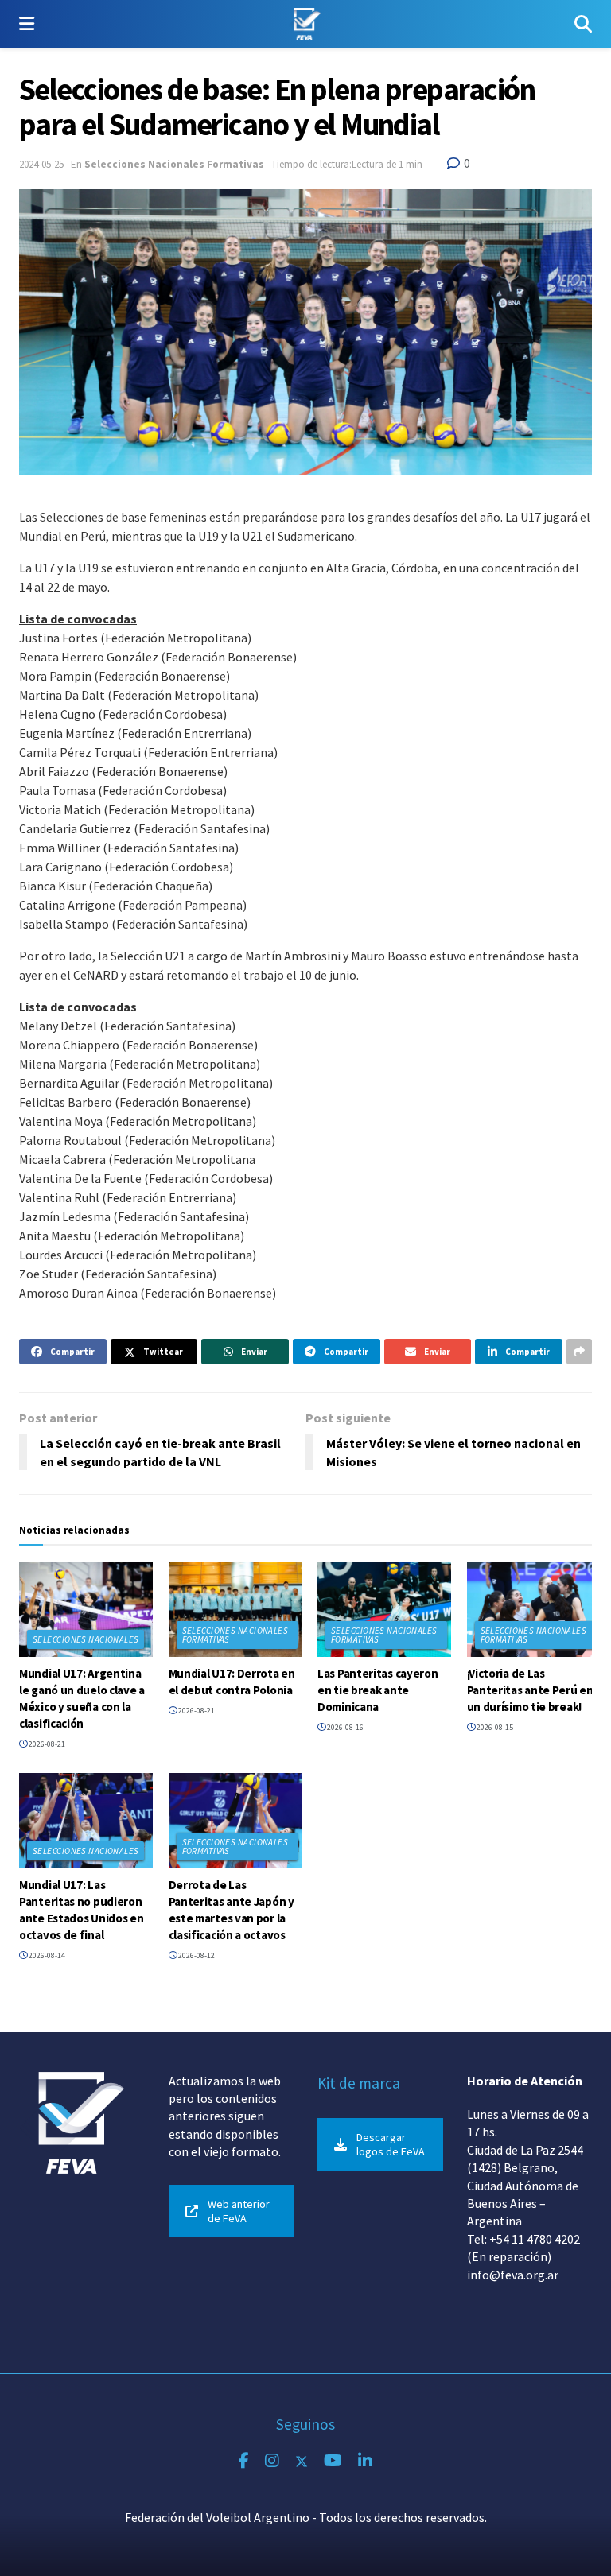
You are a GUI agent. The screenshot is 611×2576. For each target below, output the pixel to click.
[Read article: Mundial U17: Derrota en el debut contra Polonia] (235, 1609)
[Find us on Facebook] (244, 2461)
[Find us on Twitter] (302, 2461)
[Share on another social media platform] (579, 1352)
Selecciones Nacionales (86, 1639)
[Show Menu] (27, 24)
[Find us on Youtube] (333, 2461)
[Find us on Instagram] (272, 2461)
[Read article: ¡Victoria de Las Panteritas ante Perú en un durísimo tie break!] (534, 1609)
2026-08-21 (46, 1744)
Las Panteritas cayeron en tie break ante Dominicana (377, 1690)
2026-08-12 (196, 1955)
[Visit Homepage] (304, 24)
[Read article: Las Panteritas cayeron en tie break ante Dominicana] (384, 1609)
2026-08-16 (344, 1727)
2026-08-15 (494, 1727)
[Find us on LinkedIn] (365, 2461)
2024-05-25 (41, 164)
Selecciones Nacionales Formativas (174, 164)
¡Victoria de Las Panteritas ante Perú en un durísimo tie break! (530, 1690)
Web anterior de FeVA (239, 2211)
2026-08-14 (46, 1955)
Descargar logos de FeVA (391, 2144)
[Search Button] (583, 24)
